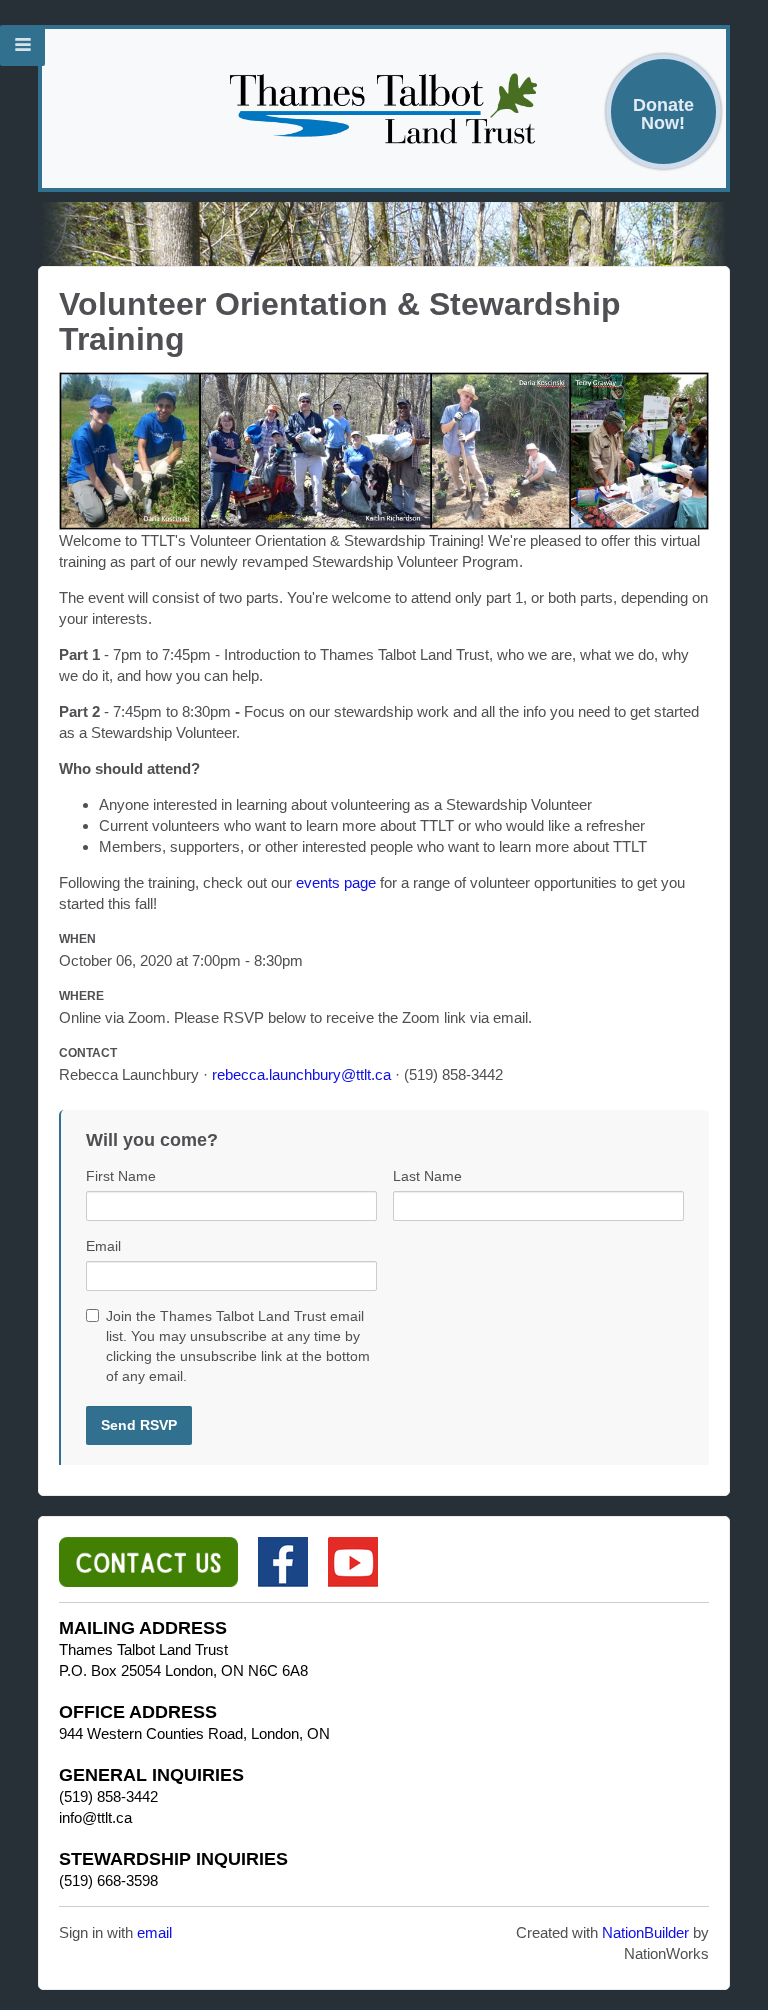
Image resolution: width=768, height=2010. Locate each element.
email (154, 1932)
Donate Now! (663, 113)
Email (103, 1246)
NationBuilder (645, 1932)
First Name (121, 1176)
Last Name (427, 1176)
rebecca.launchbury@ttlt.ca (301, 1074)
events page (336, 882)
